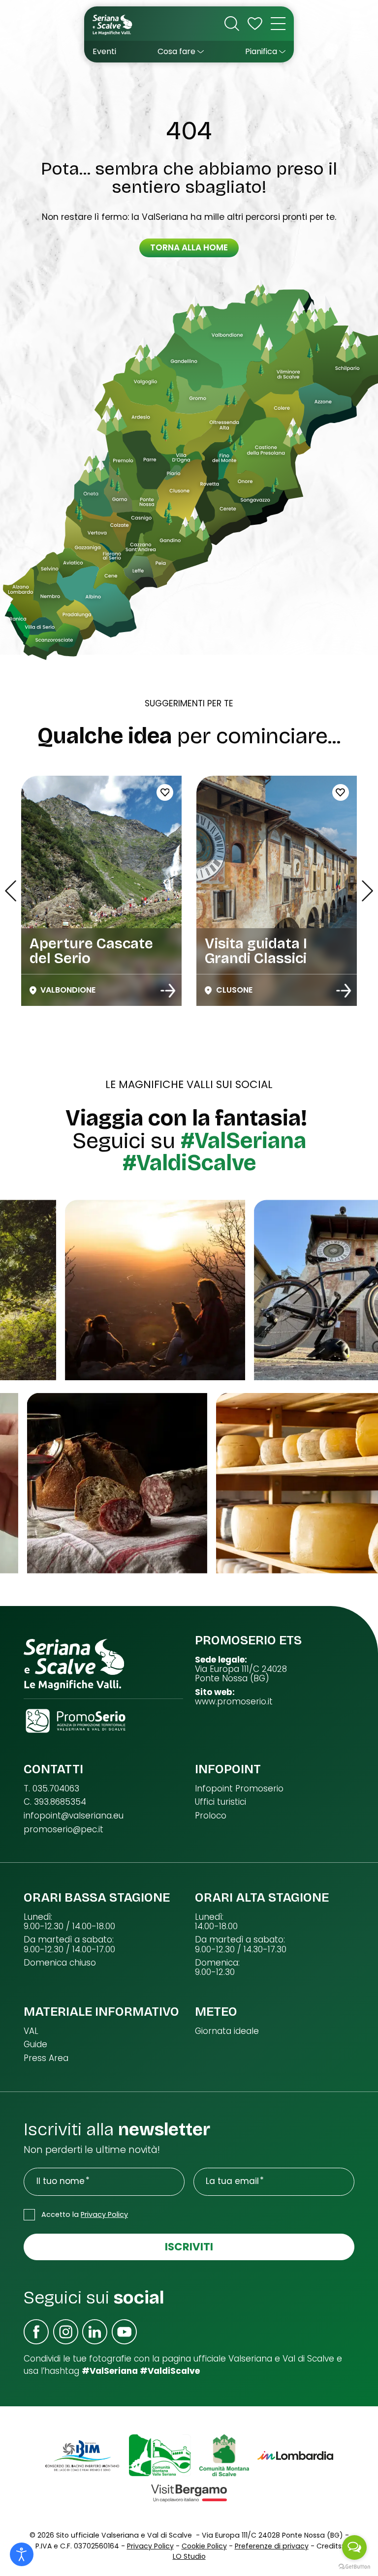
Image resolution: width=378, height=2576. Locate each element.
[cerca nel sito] (232, 24)
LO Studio (189, 2556)
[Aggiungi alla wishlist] (241, 792)
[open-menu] (278, 24)
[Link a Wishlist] (255, 24)
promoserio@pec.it (63, 1830)
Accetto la (85, 2214)
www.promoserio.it (234, 1702)
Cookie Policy (204, 2546)
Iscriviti (189, 2247)
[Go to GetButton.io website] (354, 2566)
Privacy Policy (104, 2214)
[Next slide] (367, 891)
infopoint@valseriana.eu (74, 1816)
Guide (35, 2045)
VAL (31, 2031)
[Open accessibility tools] (22, 2554)
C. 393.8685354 (55, 1802)
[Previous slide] (11, 891)
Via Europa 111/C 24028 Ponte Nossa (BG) (241, 1674)
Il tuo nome (61, 2181)
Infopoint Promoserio (239, 1789)
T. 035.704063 (51, 1789)
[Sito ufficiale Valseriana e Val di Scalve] (113, 24)
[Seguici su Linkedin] (95, 2332)
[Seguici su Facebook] (36, 2332)
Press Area (46, 2058)
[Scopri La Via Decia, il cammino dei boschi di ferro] (344, 991)
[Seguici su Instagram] (66, 2332)
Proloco (211, 1816)
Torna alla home (189, 247)
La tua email (232, 2181)
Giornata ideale (227, 2031)
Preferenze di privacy (272, 2546)
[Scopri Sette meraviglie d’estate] (168, 991)
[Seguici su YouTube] (124, 2332)
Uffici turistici (220, 1802)
